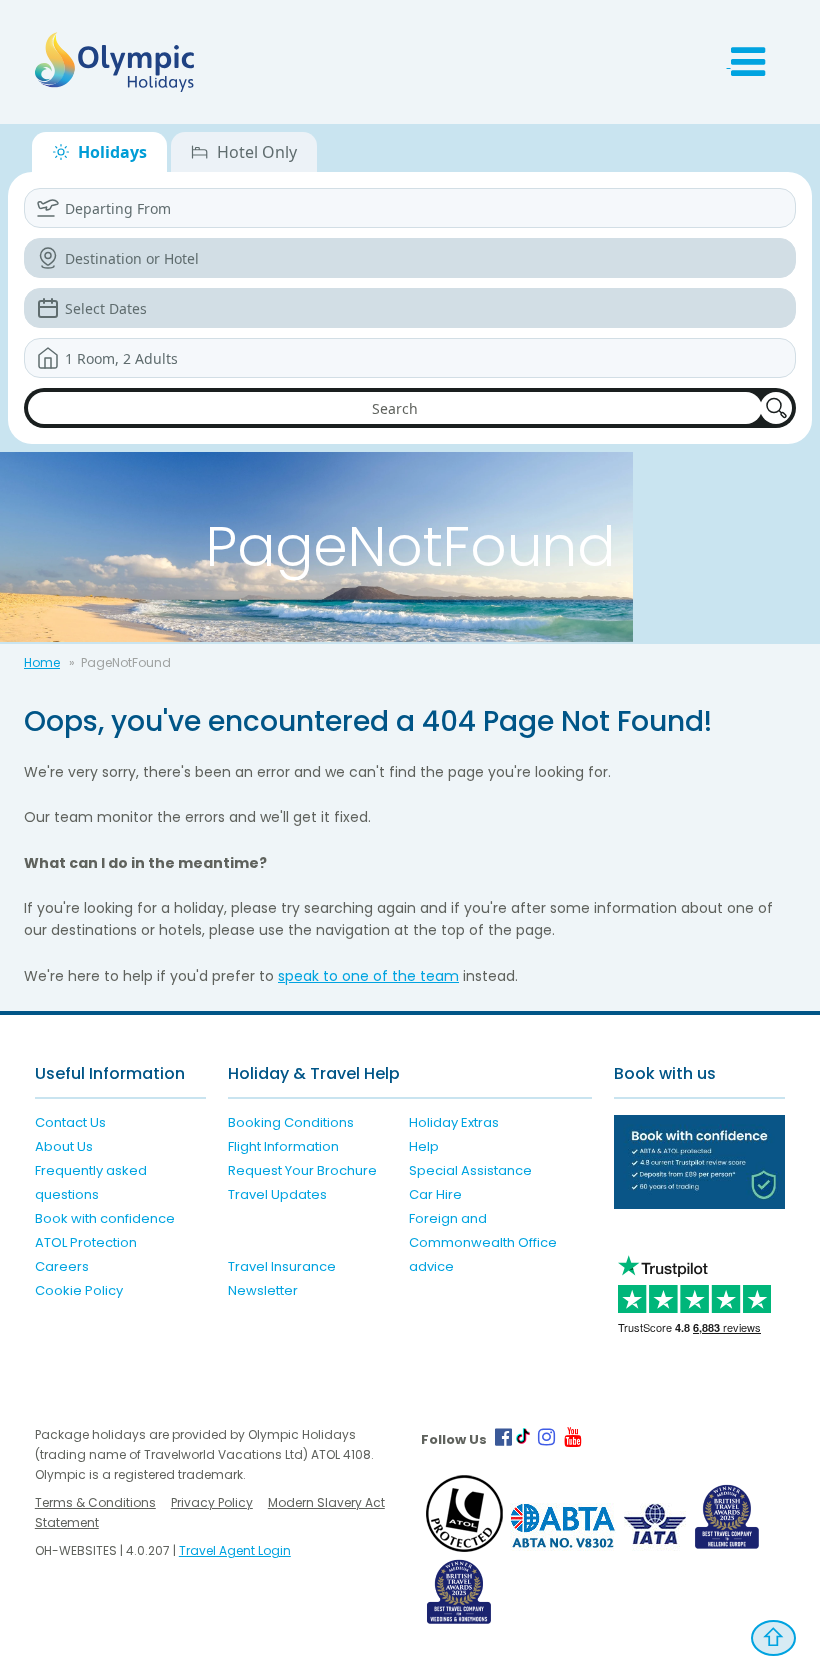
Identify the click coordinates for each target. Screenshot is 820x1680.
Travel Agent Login (235, 1550)
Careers (62, 1266)
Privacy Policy (212, 1502)
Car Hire (435, 1194)
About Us (64, 1146)
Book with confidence (105, 1218)
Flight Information (283, 1146)
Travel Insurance (282, 1266)
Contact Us (70, 1122)
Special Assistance (470, 1170)
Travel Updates (277, 1194)
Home (42, 662)
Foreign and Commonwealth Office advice (483, 1242)
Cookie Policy (79, 1290)
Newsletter (263, 1290)
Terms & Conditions (95, 1502)
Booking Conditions (291, 1122)
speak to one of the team (368, 976)
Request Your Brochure (302, 1170)
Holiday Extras (454, 1122)
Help (424, 1146)
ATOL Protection (86, 1242)
